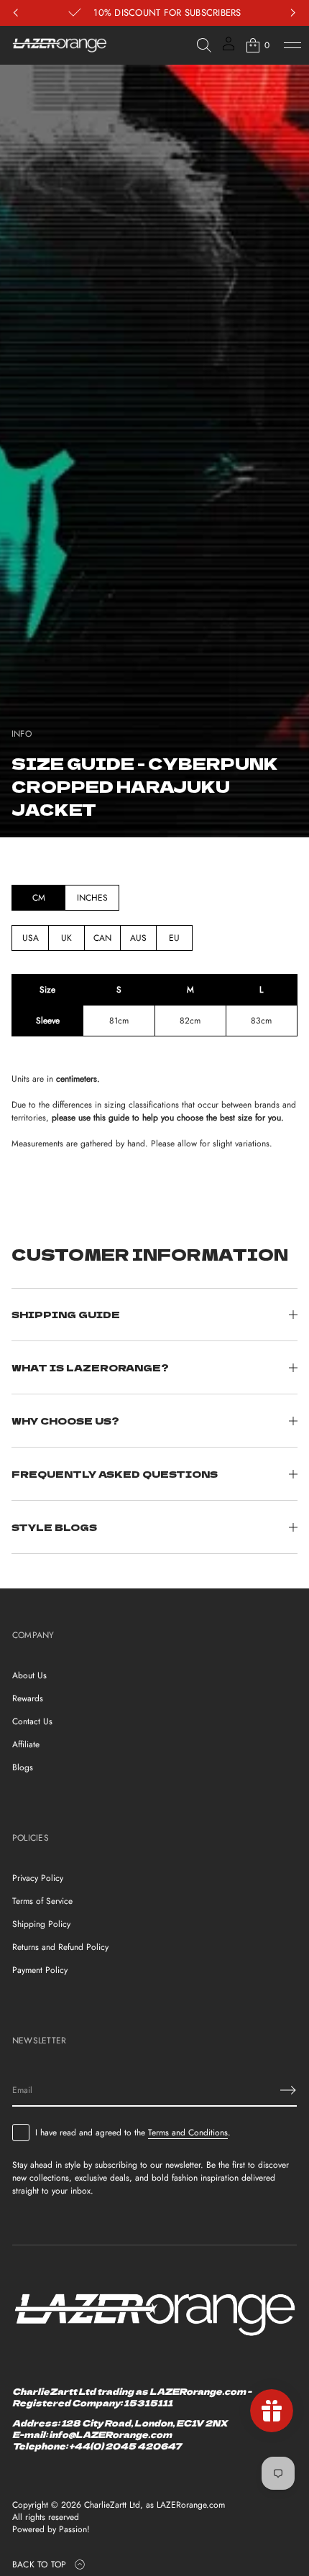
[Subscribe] (288, 2090)
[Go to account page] (229, 49)
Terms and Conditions (188, 2133)
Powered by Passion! (51, 2530)
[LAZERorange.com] (60, 45)
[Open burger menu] (292, 45)
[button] (204, 45)
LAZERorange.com (191, 2505)
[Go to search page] (204, 45)
